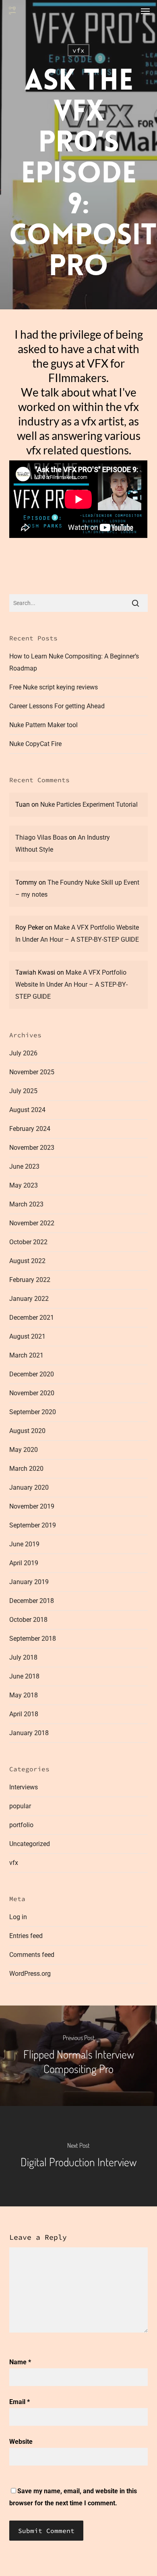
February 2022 (30, 1280)
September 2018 (33, 1639)
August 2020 (27, 1431)
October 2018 (28, 1620)
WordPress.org (30, 1974)
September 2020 (33, 1412)
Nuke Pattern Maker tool (43, 725)
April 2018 (24, 1714)
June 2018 (24, 1676)
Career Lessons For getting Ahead (57, 706)
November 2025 (32, 1072)
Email (20, 2402)
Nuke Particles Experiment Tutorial (89, 804)
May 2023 (24, 1185)
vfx (78, 50)
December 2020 (32, 1374)
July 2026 (23, 1053)
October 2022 (28, 1242)
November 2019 (32, 1506)
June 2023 (24, 1166)
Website (21, 2442)
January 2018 (29, 1733)
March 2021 (26, 1355)
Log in (18, 1917)
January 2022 (29, 1299)
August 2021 (27, 1336)
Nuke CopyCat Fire (35, 744)
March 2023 (26, 1204)
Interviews (24, 1787)
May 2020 (24, 1450)
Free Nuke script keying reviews (54, 687)
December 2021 (32, 1318)
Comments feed (32, 1955)
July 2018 (23, 1657)
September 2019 (33, 1525)
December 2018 (32, 1601)
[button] (145, 11)
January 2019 (29, 1582)
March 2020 (26, 1469)
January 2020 (29, 1487)
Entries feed (26, 1936)
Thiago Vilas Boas (41, 837)
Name (20, 2362)
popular (20, 1806)
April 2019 (24, 1563)
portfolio (21, 1825)
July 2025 (23, 1091)
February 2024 (30, 1129)
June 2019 (24, 1544)
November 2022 (32, 1223)
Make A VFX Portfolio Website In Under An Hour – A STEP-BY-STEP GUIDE (71, 984)
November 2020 (32, 1393)
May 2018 (24, 1695)
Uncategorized (30, 1844)
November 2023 (32, 1148)
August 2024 (27, 1110)
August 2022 (27, 1261)
